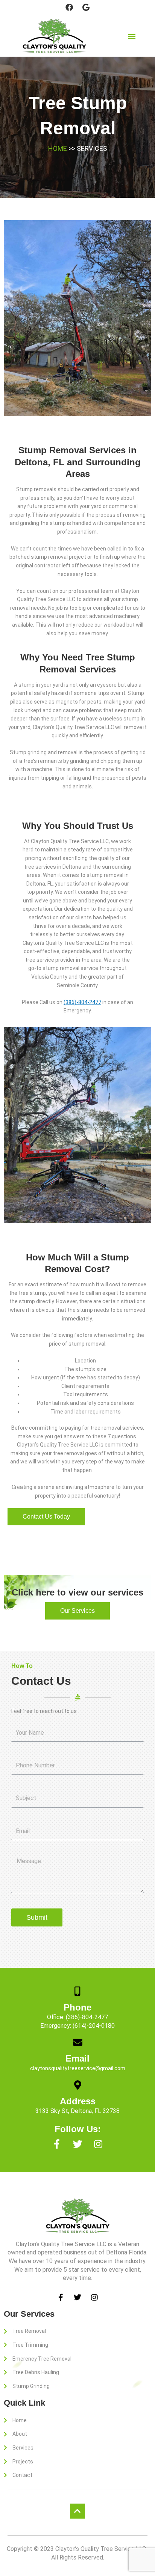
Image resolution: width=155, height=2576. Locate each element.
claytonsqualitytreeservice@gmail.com (78, 2068)
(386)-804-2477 (82, 1002)
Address (78, 2101)
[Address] (78, 2085)
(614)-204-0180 (94, 2026)
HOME (58, 148)
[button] (132, 36)
